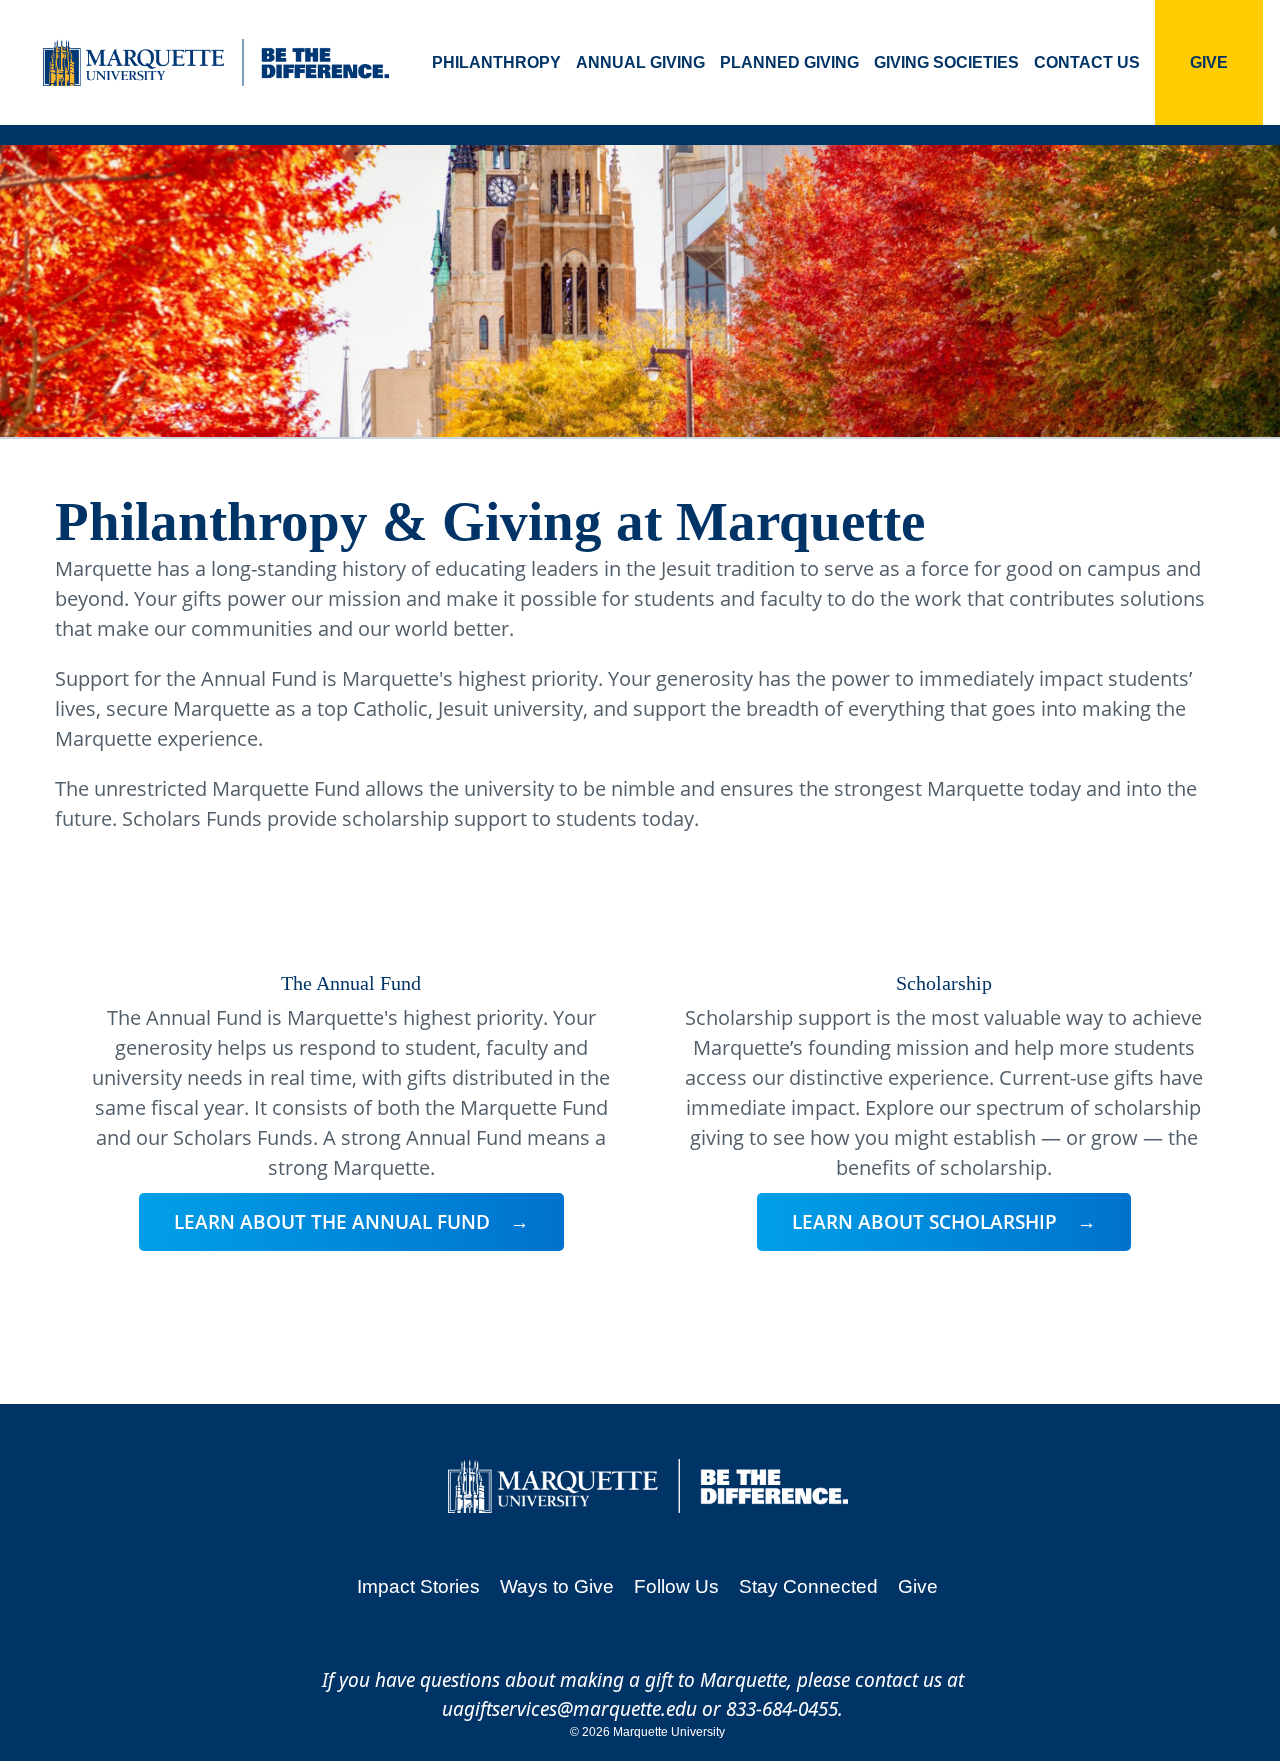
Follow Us (676, 1586)
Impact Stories (418, 1586)
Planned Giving (789, 62)
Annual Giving (640, 62)
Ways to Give (557, 1586)
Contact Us (1087, 62)
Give (1209, 62)
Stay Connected (808, 1586)
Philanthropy (496, 62)
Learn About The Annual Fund (332, 1222)
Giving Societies (946, 62)
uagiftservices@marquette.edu (569, 1709)
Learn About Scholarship (924, 1222)
